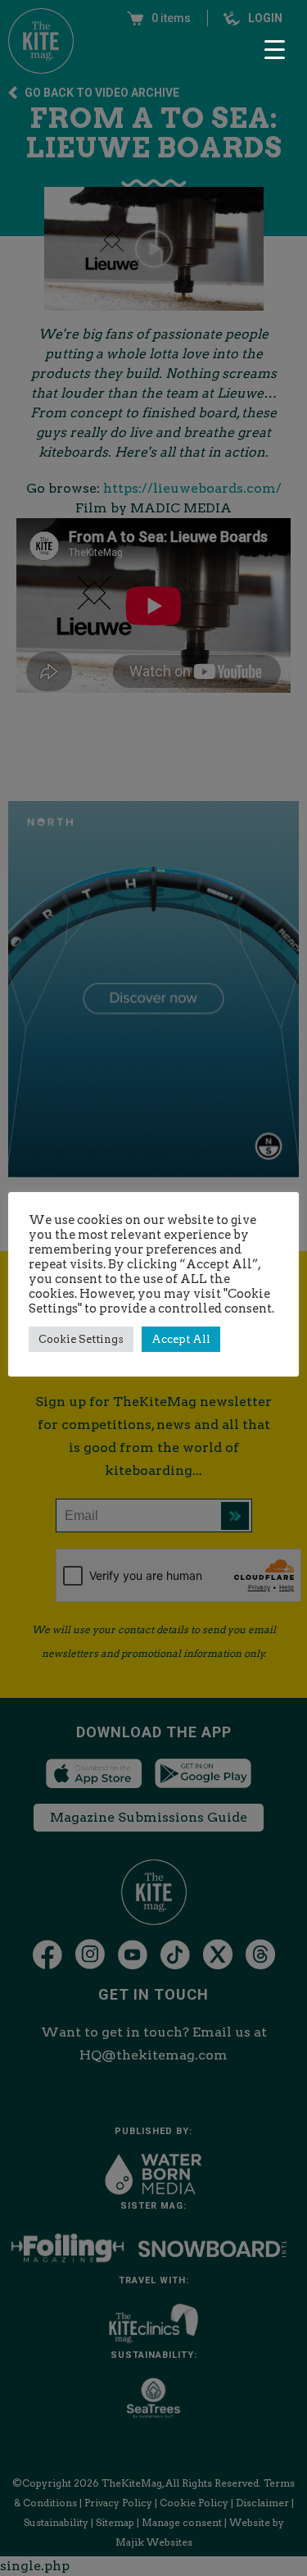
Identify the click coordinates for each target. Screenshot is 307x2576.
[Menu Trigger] (274, 49)
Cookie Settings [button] (81, 1339)
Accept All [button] (181, 1339)
